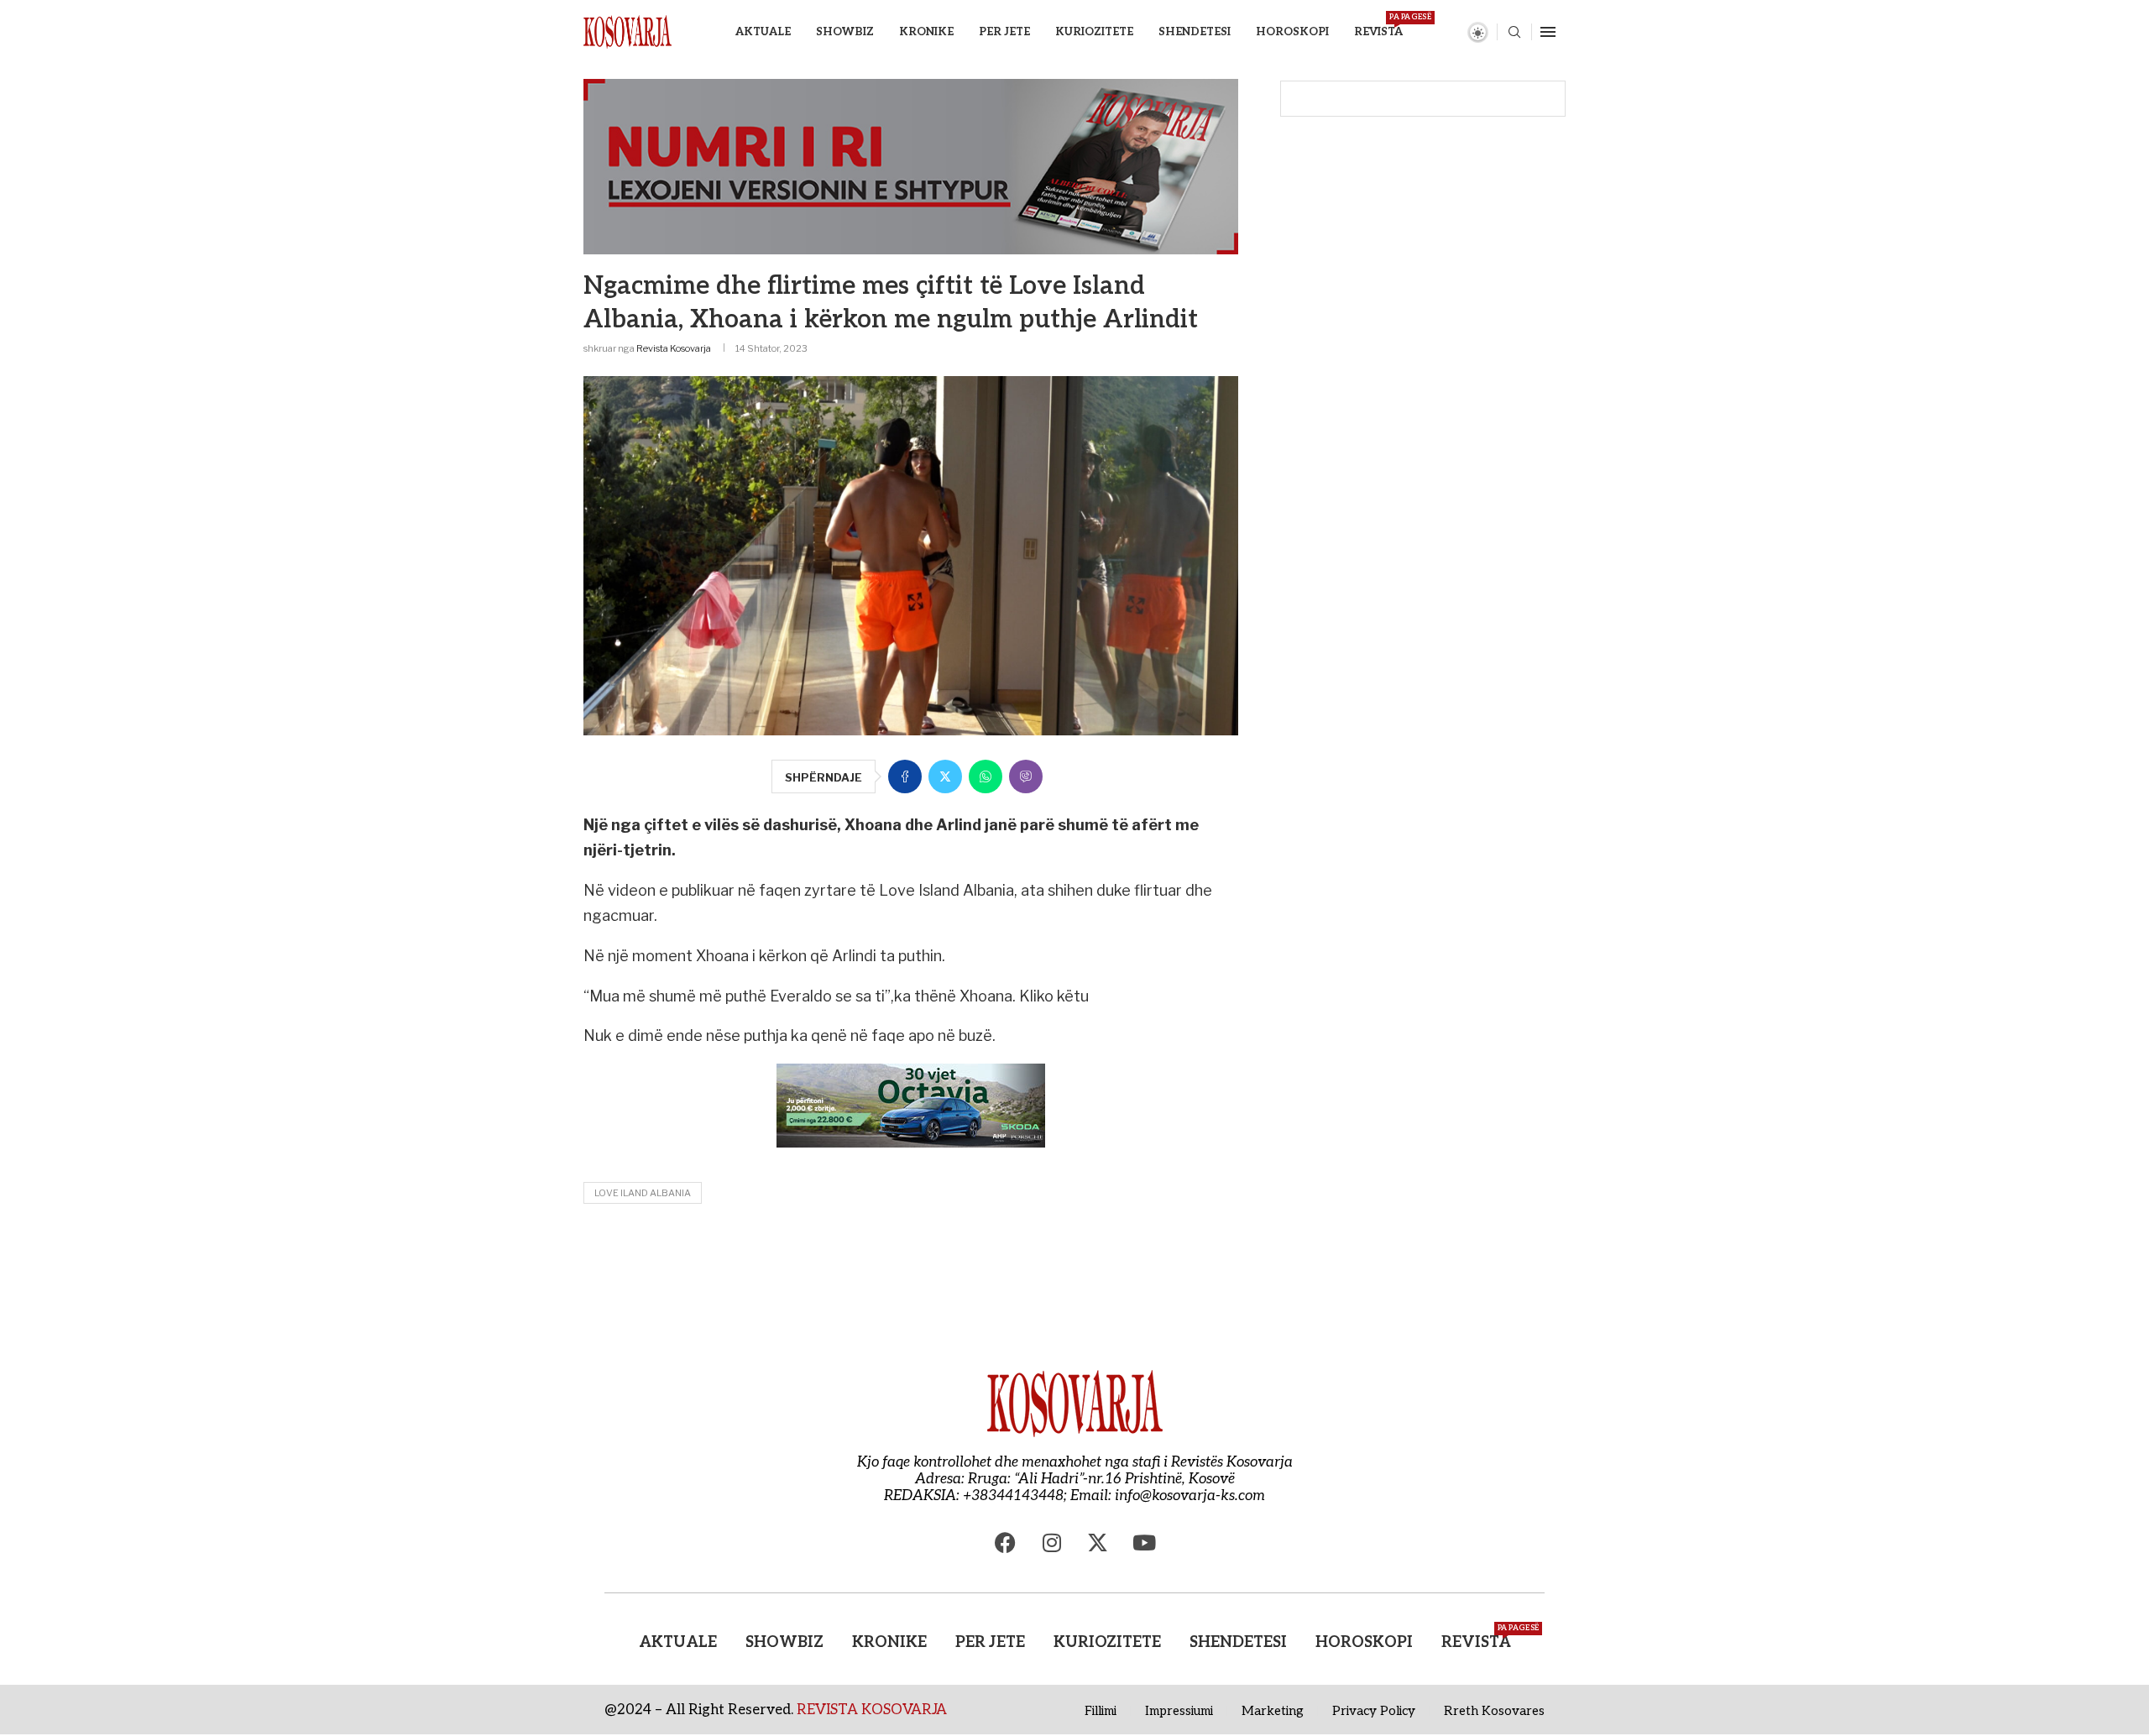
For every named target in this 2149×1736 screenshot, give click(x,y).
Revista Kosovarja (674, 348)
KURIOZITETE (1094, 32)
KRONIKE (926, 32)
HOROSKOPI (1292, 32)
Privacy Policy (1374, 1711)
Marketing (1273, 1711)
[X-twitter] (1098, 1542)
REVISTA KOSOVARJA (872, 1710)
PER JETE (1004, 32)
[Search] (1514, 33)
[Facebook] (1006, 1542)
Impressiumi (1179, 1711)
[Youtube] (1144, 1542)
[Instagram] (1052, 1542)
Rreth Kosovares (1494, 1711)
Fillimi (1101, 1711)
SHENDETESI (1195, 32)
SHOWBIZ (845, 32)
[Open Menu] (1548, 32)
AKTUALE (763, 32)
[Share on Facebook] (905, 776)
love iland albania (643, 1193)
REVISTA (1378, 26)
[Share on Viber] (1026, 776)
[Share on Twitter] (945, 776)
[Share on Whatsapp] (986, 776)
